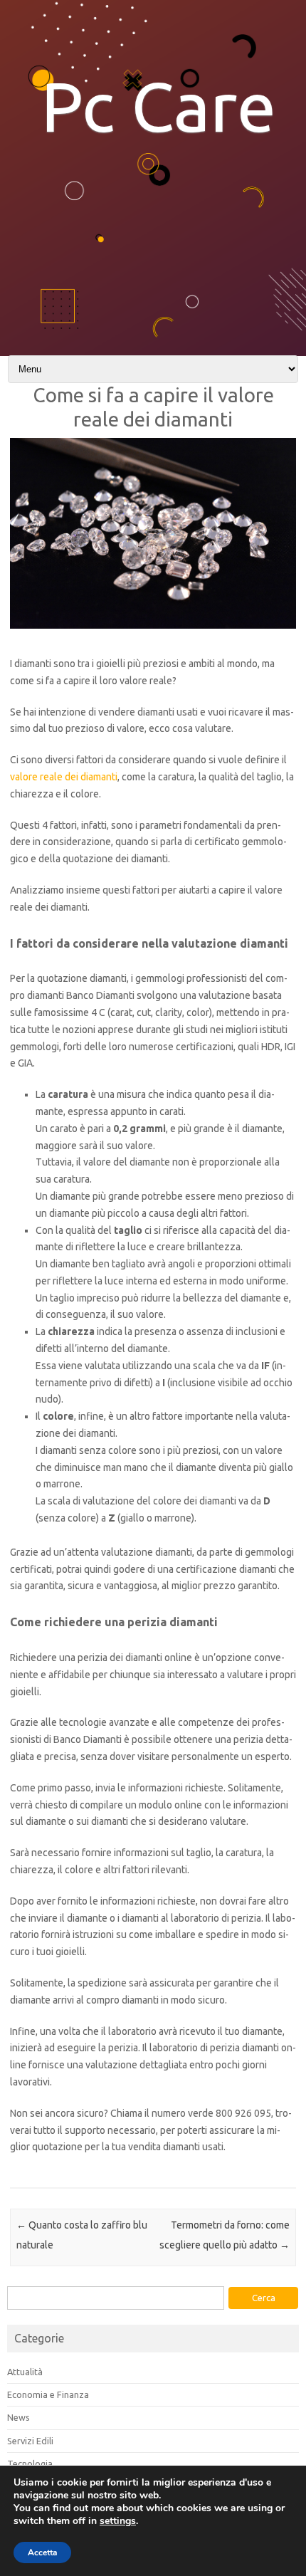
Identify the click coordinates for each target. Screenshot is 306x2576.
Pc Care (159, 106)
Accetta (42, 2553)
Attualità (25, 2372)
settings (118, 2521)
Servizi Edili (30, 2441)
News (19, 2417)
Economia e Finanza (48, 2394)
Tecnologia (30, 2464)
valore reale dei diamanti (64, 777)
